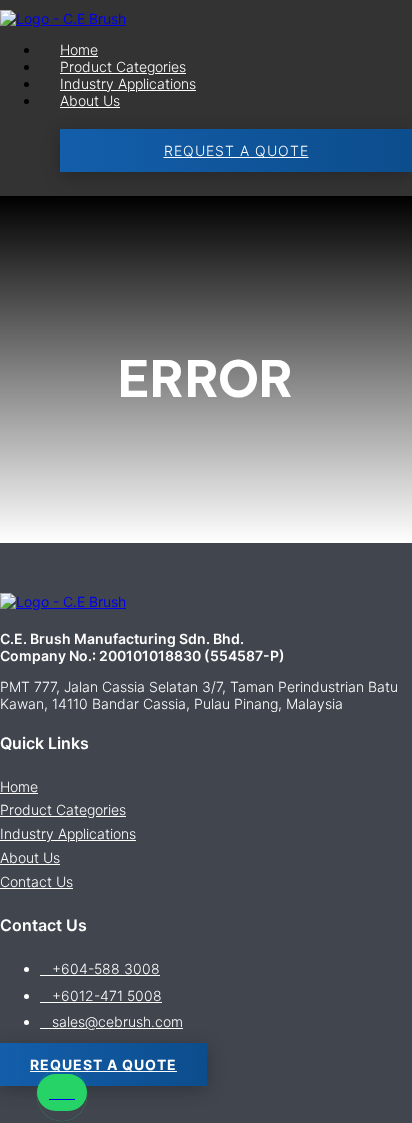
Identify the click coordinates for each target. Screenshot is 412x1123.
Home (79, 49)
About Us (90, 100)
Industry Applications (128, 83)
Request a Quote (236, 150)
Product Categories (123, 66)
